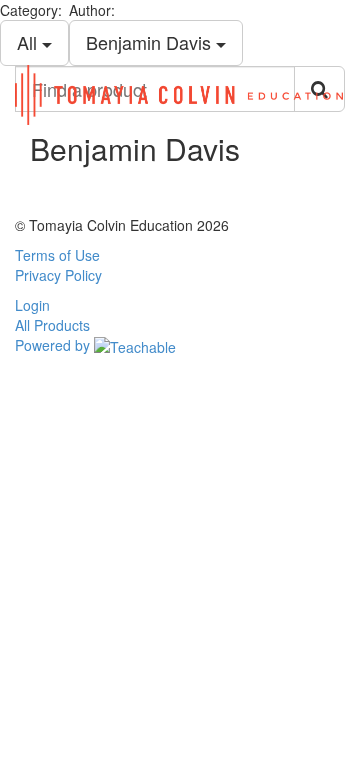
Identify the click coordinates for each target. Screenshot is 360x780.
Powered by (54, 345)
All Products (52, 325)
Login (32, 305)
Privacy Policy (58, 275)
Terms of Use (57, 255)
